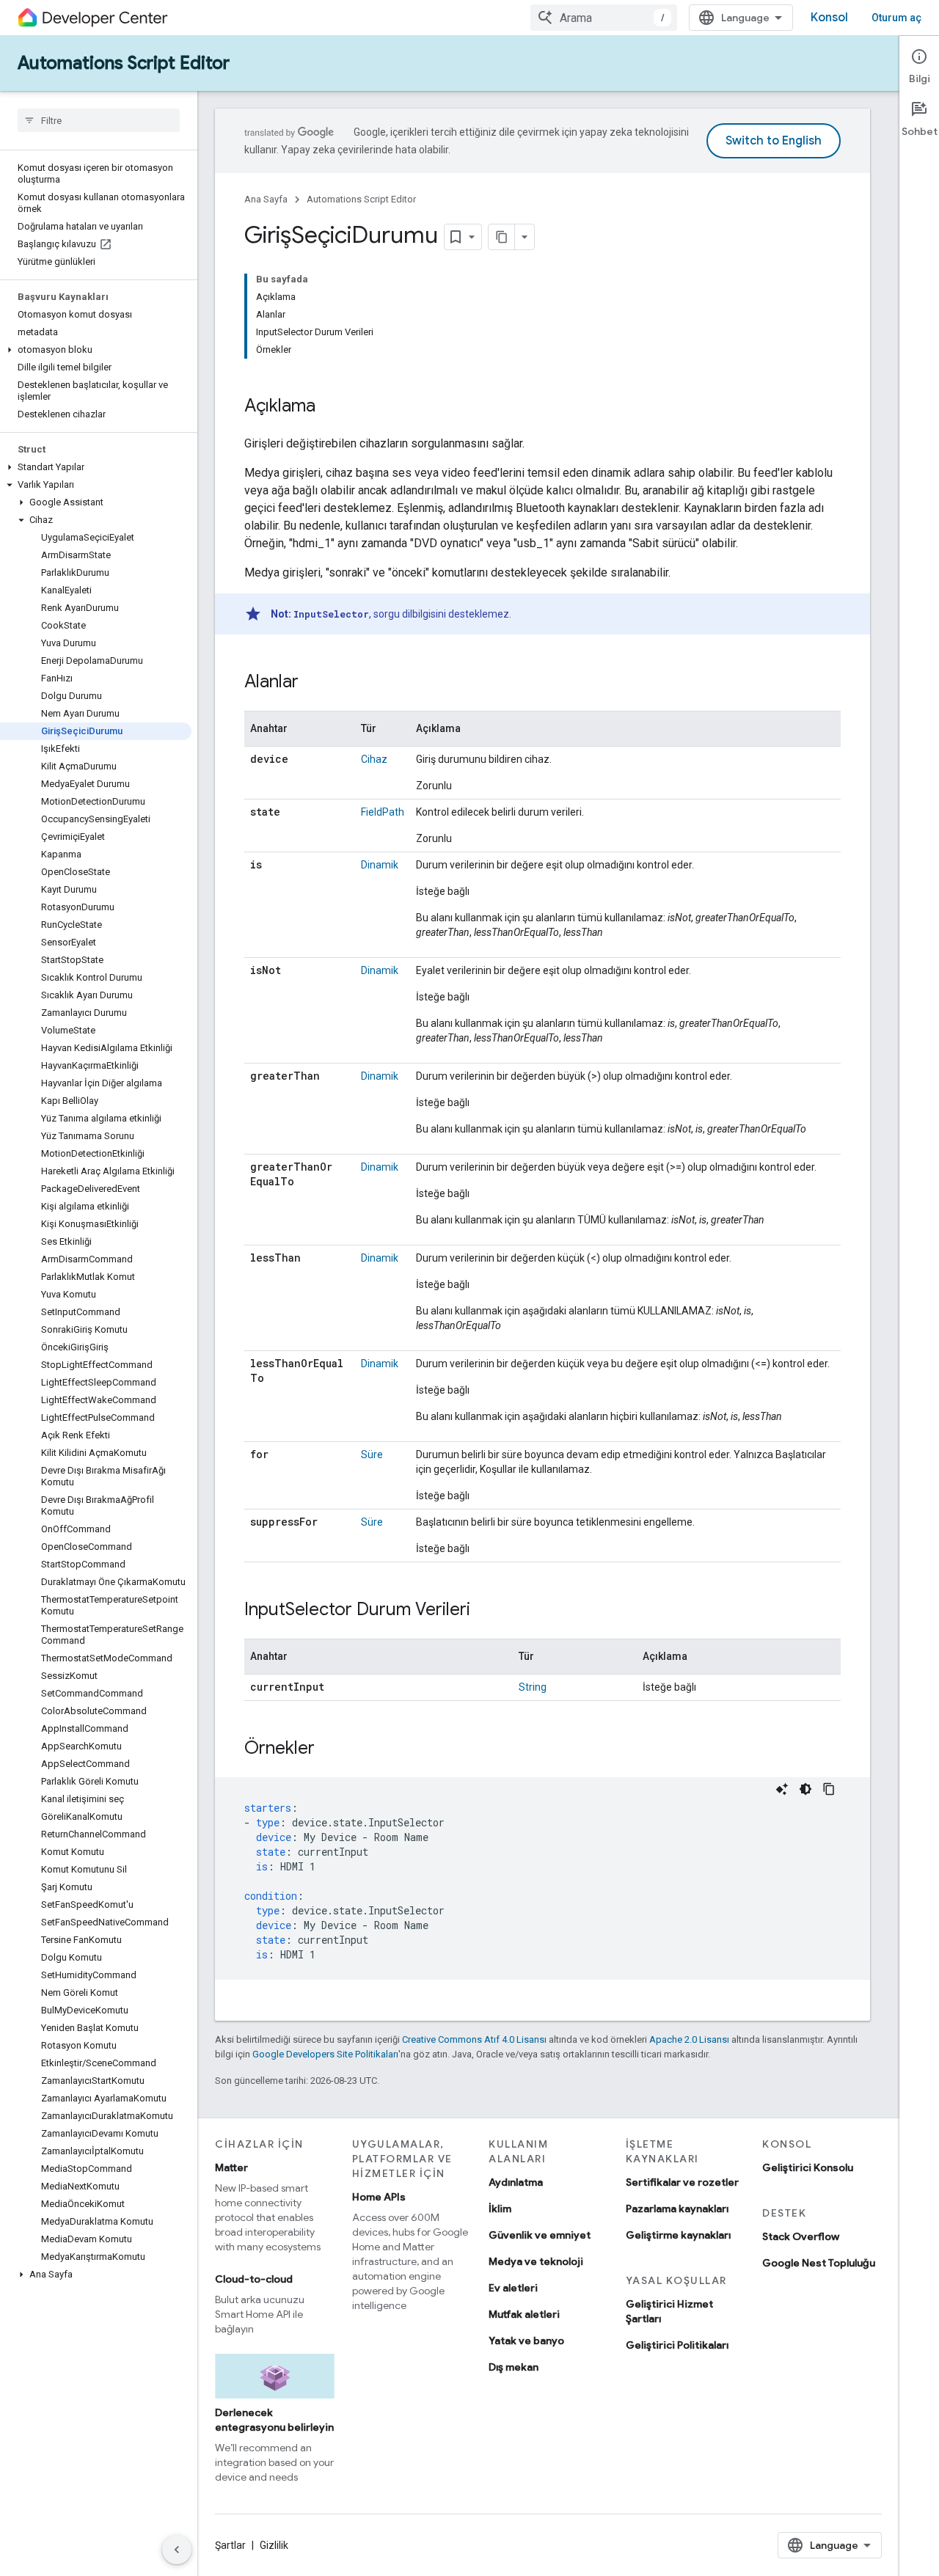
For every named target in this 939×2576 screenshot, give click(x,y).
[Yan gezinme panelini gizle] (177, 2550)
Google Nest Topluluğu (819, 2263)
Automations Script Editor (124, 63)
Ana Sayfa (266, 199)
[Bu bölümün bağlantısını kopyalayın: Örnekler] (329, 1749)
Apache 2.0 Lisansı (689, 2039)
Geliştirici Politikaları (677, 2345)
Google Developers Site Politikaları (325, 2054)
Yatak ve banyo (526, 2341)
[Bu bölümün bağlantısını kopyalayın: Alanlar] (313, 683)
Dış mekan (514, 2367)
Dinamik (380, 865)
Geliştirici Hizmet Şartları (669, 2311)
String (533, 1687)
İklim (500, 2209)
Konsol (829, 18)
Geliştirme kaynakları (678, 2235)
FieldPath (383, 812)
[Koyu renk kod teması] (805, 1789)
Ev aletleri (513, 2288)
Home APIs (379, 2197)
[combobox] (604, 18)
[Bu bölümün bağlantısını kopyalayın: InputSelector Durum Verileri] (485, 1611)
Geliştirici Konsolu (808, 2167)
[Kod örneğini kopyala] (829, 1789)
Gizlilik (274, 2545)
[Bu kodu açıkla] (782, 1789)
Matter (231, 2167)
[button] (96, 350)
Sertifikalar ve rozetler (682, 2182)
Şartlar (230, 2545)
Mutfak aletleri (524, 2314)
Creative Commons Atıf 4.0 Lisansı (474, 2039)
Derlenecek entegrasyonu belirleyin (274, 2420)
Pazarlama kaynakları (677, 2209)
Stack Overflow (801, 2236)
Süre (372, 1455)
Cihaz (374, 759)
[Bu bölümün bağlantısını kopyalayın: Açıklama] (330, 407)
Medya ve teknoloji (536, 2261)
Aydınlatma (516, 2182)
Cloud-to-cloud (254, 2279)
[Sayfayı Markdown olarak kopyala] (502, 237)
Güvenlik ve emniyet (540, 2235)
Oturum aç (896, 18)
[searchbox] (99, 120)
